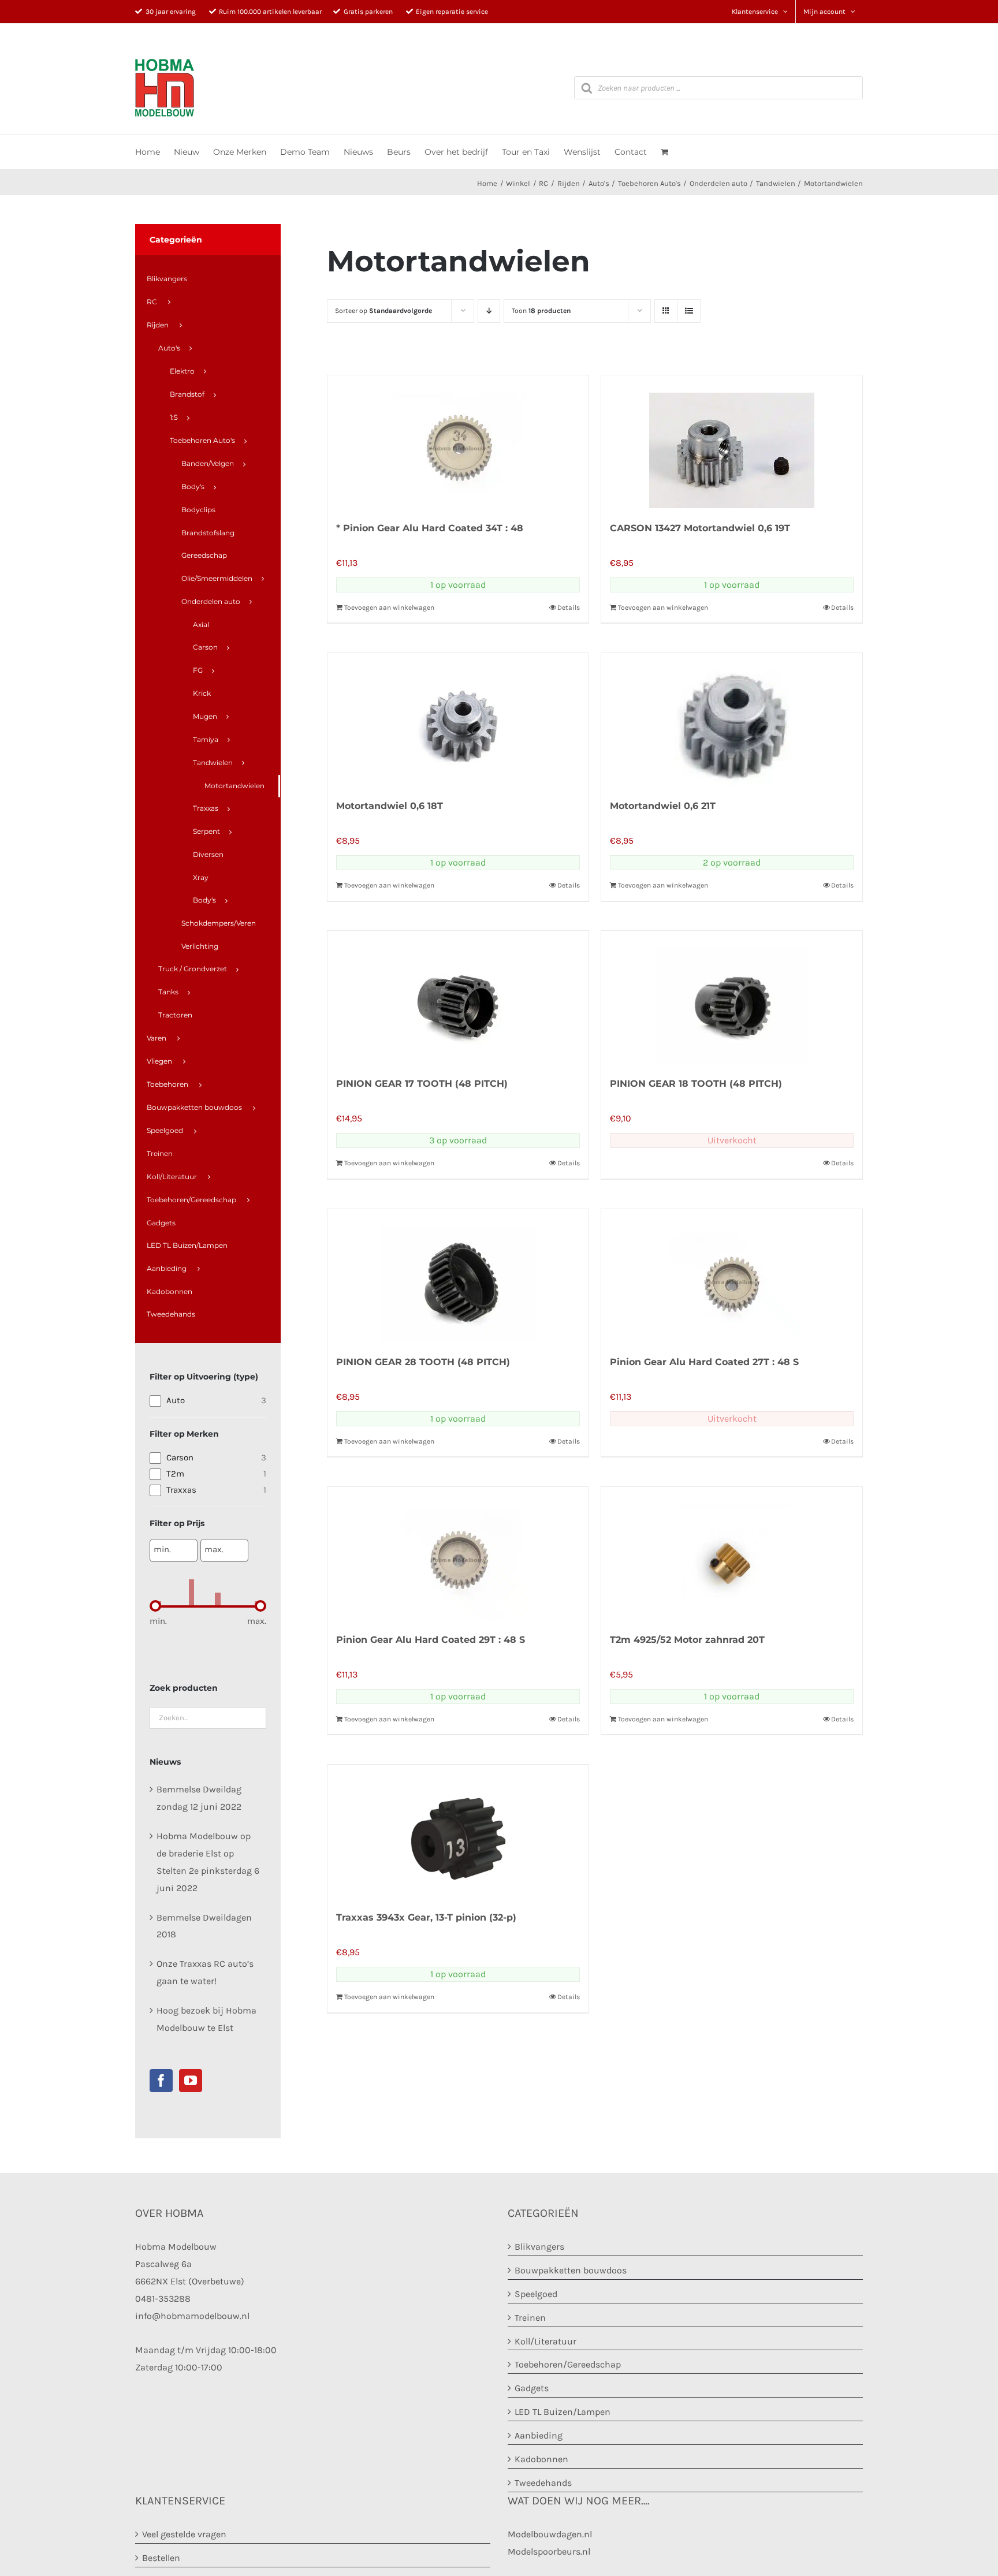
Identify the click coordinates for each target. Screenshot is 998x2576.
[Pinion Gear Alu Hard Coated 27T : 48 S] (732, 1276)
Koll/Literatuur (545, 2341)
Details (569, 607)
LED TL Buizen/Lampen (563, 2412)
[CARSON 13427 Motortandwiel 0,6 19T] (732, 442)
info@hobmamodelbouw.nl (192, 2316)
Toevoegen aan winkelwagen (389, 607)
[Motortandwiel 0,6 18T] (458, 720)
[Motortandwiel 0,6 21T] (732, 720)
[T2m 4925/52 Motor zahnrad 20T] (732, 1553)
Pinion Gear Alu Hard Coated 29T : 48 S (431, 1640)
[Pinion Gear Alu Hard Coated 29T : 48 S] (458, 1553)
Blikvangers (539, 2247)
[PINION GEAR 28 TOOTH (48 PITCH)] (458, 1276)
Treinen (530, 2318)
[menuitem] (208, 279)
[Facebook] (161, 2081)
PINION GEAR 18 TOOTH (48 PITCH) (696, 1084)
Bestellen (161, 2558)
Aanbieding (539, 2435)
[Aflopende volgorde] (489, 311)
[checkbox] (208, 1400)
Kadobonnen (541, 2459)
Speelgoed (536, 2294)
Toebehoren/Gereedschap (568, 2364)
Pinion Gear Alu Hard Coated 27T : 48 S (704, 1362)
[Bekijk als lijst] (689, 311)
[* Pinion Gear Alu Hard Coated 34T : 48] (458, 442)
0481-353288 (163, 2299)
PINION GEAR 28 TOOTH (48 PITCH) (423, 1362)
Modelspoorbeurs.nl (549, 2551)
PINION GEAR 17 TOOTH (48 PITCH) (422, 1084)
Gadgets (532, 2388)
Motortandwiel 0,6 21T (663, 806)
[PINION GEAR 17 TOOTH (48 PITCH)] (458, 997)
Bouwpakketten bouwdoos (571, 2270)
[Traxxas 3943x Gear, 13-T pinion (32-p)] (458, 1831)
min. (162, 1549)
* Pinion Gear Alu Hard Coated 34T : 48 (430, 528)
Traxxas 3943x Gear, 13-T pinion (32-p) (426, 1917)
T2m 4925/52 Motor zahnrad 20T (687, 1640)
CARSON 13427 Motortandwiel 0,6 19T (700, 528)
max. (214, 1549)
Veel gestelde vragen (184, 2534)
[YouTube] (191, 2081)
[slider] (155, 1606)
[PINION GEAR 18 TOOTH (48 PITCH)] (732, 997)
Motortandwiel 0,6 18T (390, 806)
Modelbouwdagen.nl (550, 2534)
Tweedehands (543, 2483)
